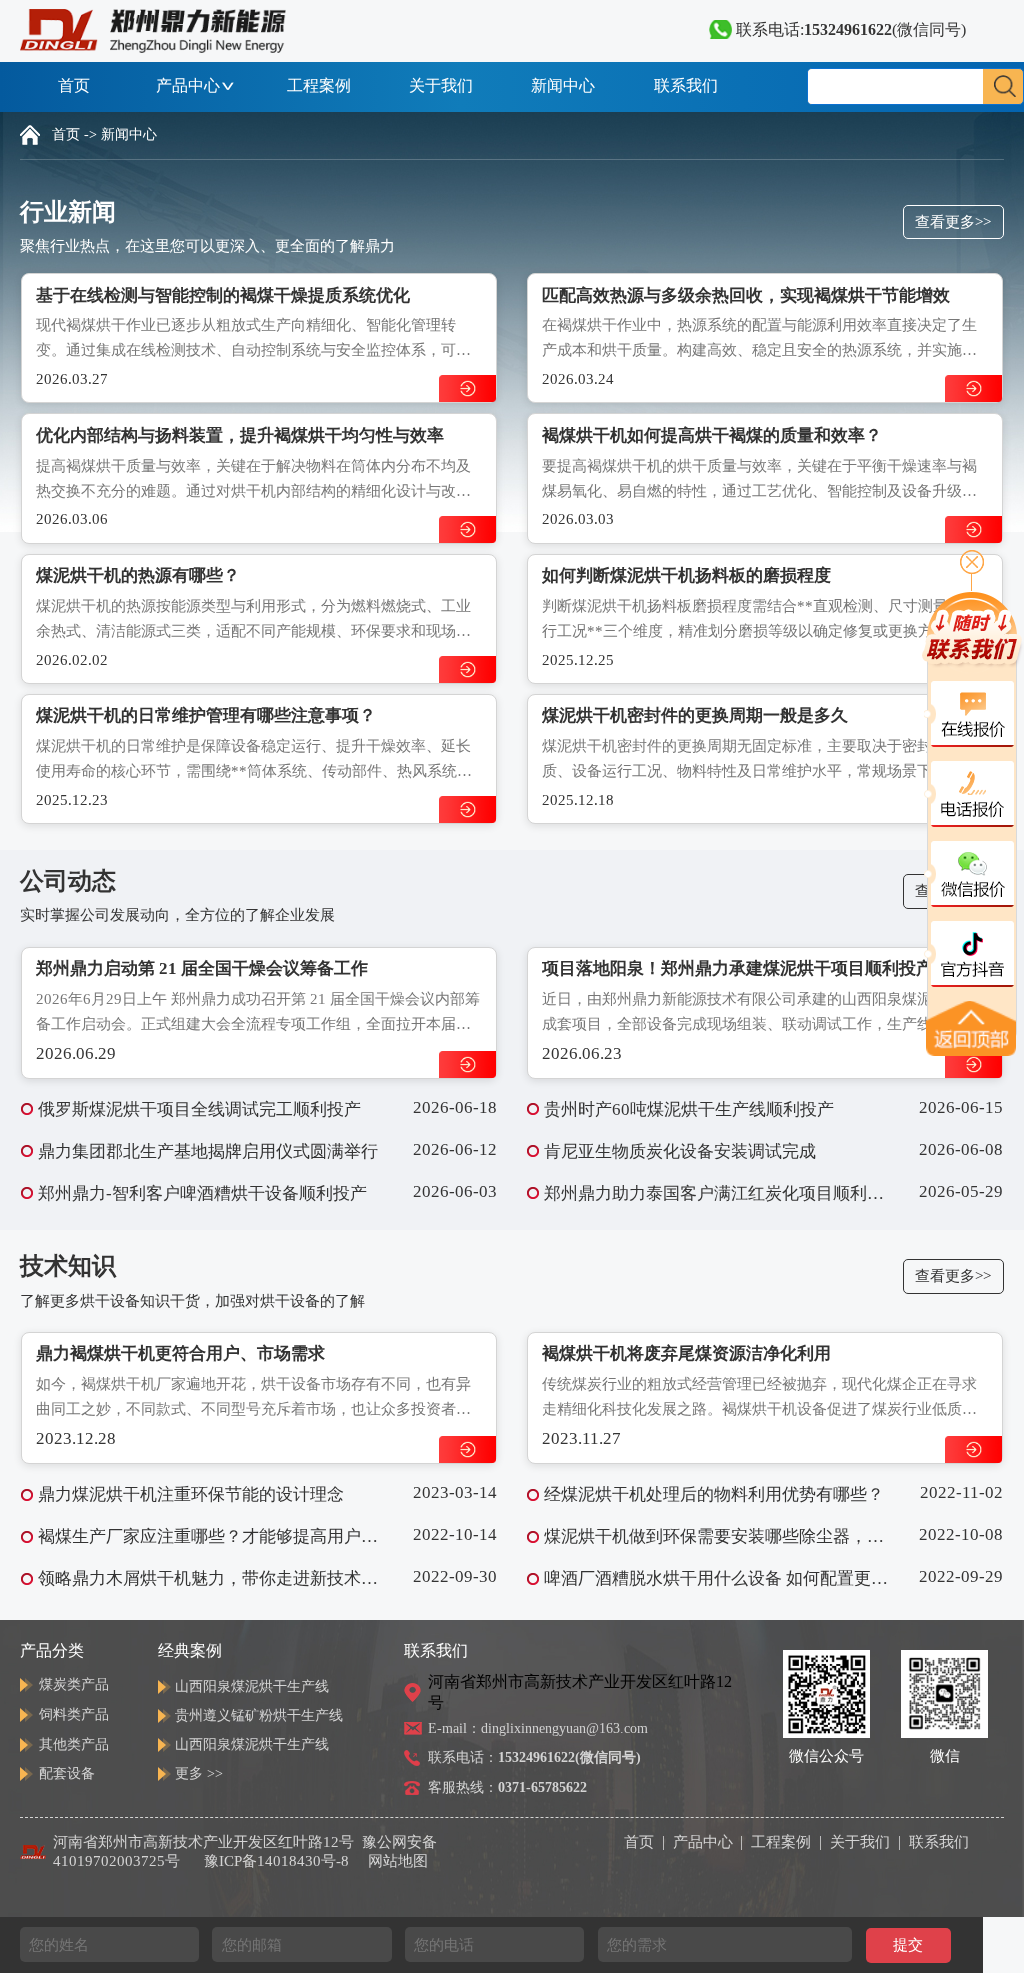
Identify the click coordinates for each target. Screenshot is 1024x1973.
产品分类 (52, 1650)
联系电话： (534, 1757)
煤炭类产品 (74, 1684)
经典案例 (190, 1650)
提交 (908, 1944)
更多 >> (199, 1773)
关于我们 (441, 85)
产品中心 (188, 85)
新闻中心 (563, 85)
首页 (74, 85)
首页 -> (74, 134)
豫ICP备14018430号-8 (276, 1861)
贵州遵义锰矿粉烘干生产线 (259, 1715)
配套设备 (67, 1773)
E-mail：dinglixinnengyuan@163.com (538, 1728)
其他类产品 (74, 1744)
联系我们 (686, 85)
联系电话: (849, 29)
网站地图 (398, 1861)
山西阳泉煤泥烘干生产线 (252, 1686)
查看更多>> (953, 222)
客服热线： (507, 1787)
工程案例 (319, 85)
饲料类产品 (74, 1714)
